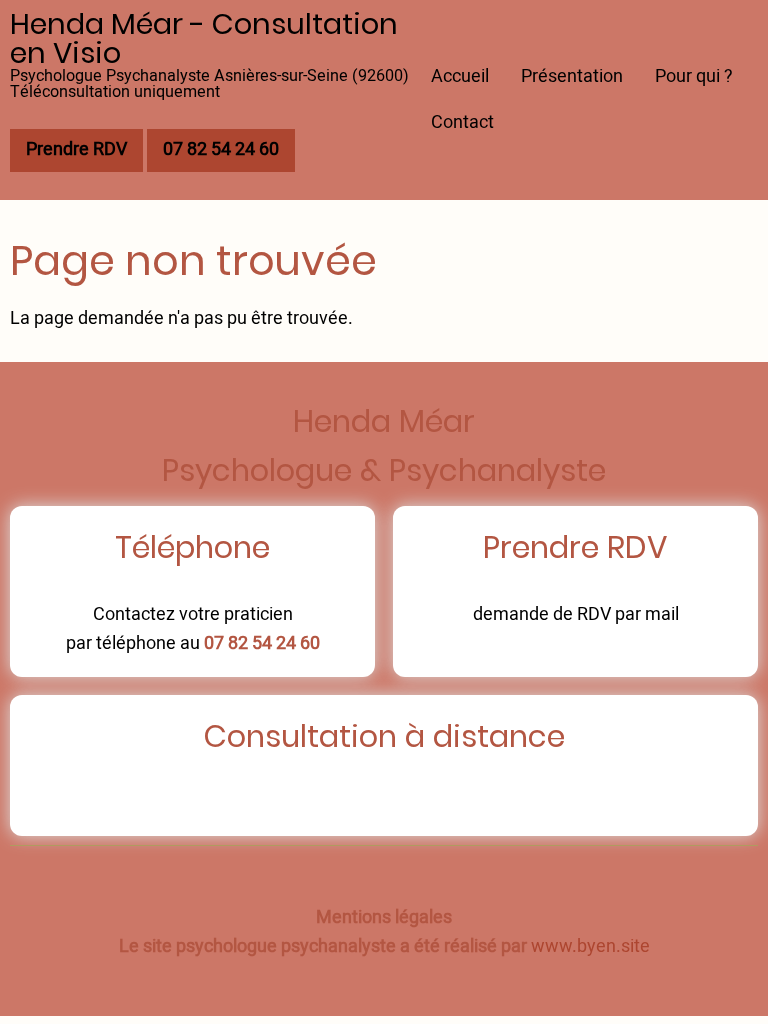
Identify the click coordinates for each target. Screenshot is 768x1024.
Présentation (572, 76)
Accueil (460, 76)
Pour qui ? (694, 76)
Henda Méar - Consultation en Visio (204, 38)
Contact (462, 122)
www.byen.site (590, 946)
